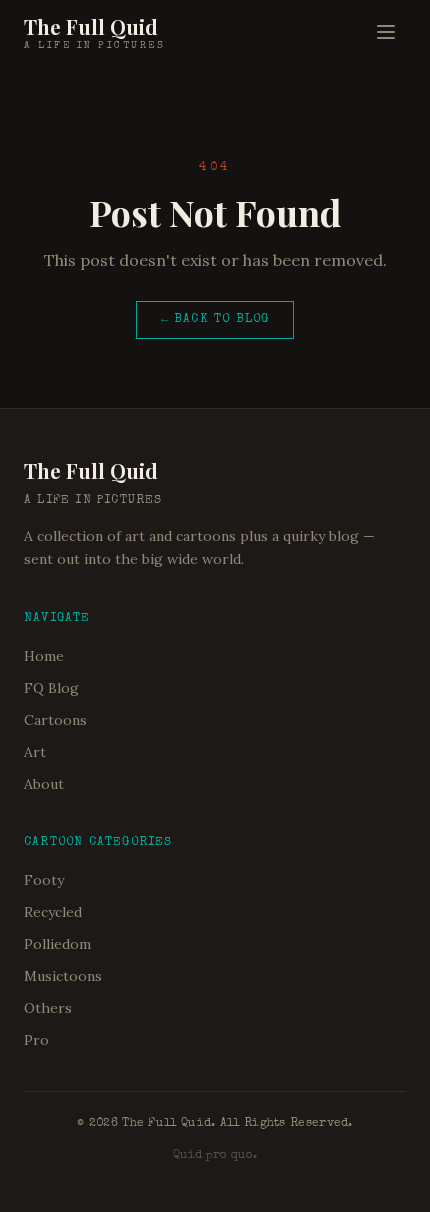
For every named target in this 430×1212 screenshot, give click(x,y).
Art (35, 752)
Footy (44, 880)
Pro (36, 1040)
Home (44, 656)
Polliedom (57, 944)
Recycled (53, 912)
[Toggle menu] (386, 32)
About (44, 784)
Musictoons (63, 976)
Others (48, 1008)
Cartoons (55, 720)
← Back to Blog (215, 320)
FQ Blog (51, 688)
